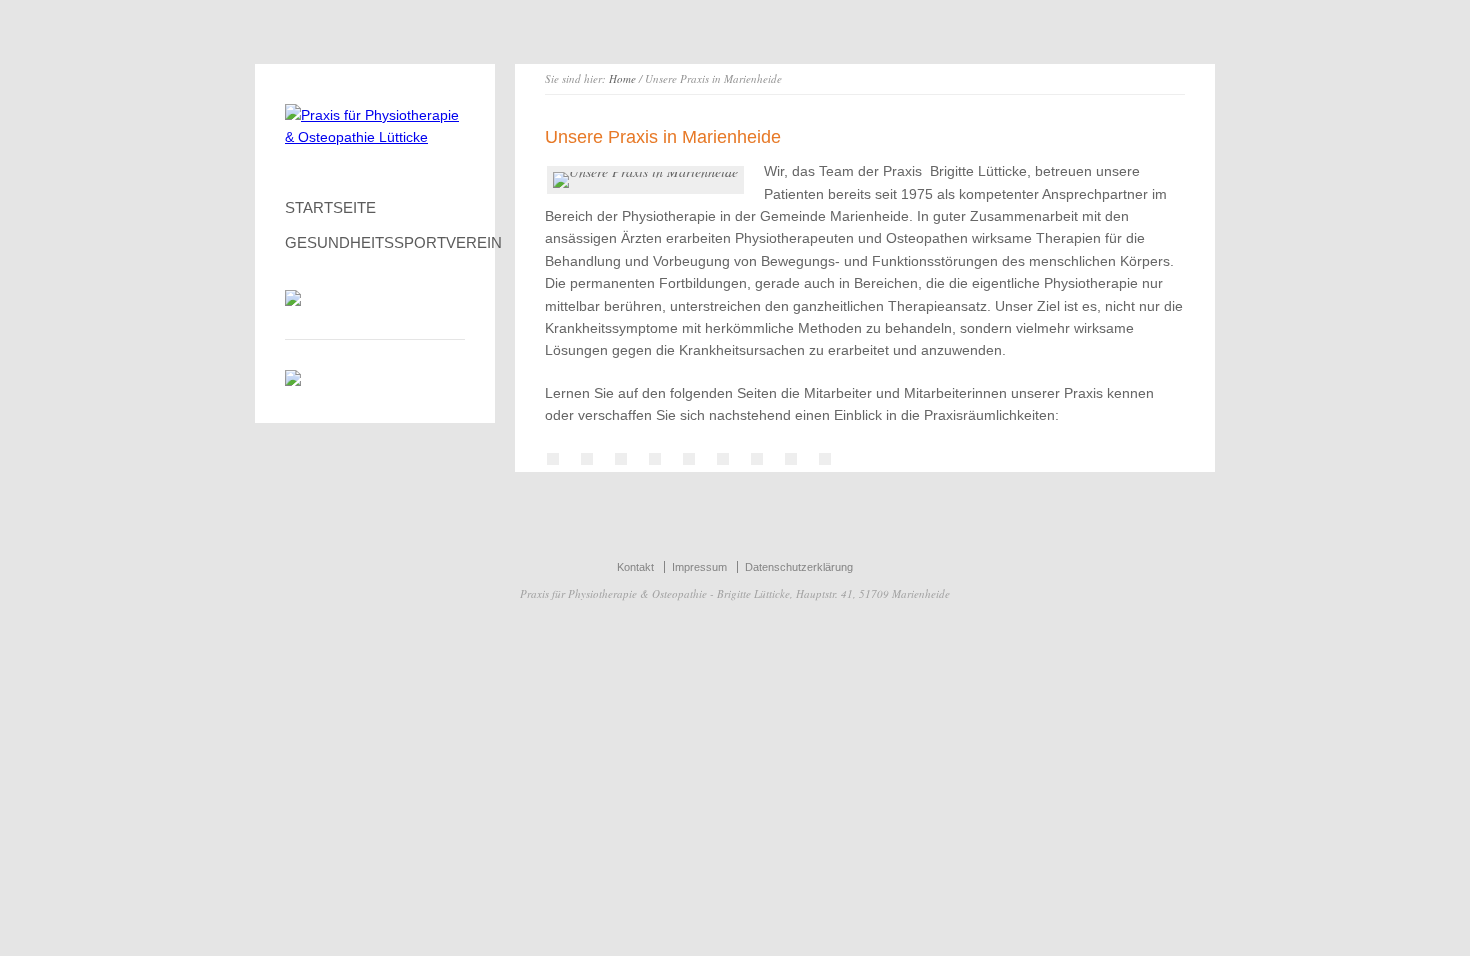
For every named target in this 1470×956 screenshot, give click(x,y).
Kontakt (635, 567)
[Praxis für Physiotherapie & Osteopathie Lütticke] (375, 137)
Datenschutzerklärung (799, 567)
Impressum (699, 567)
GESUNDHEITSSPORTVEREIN (375, 242)
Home (622, 78)
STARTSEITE (330, 207)
